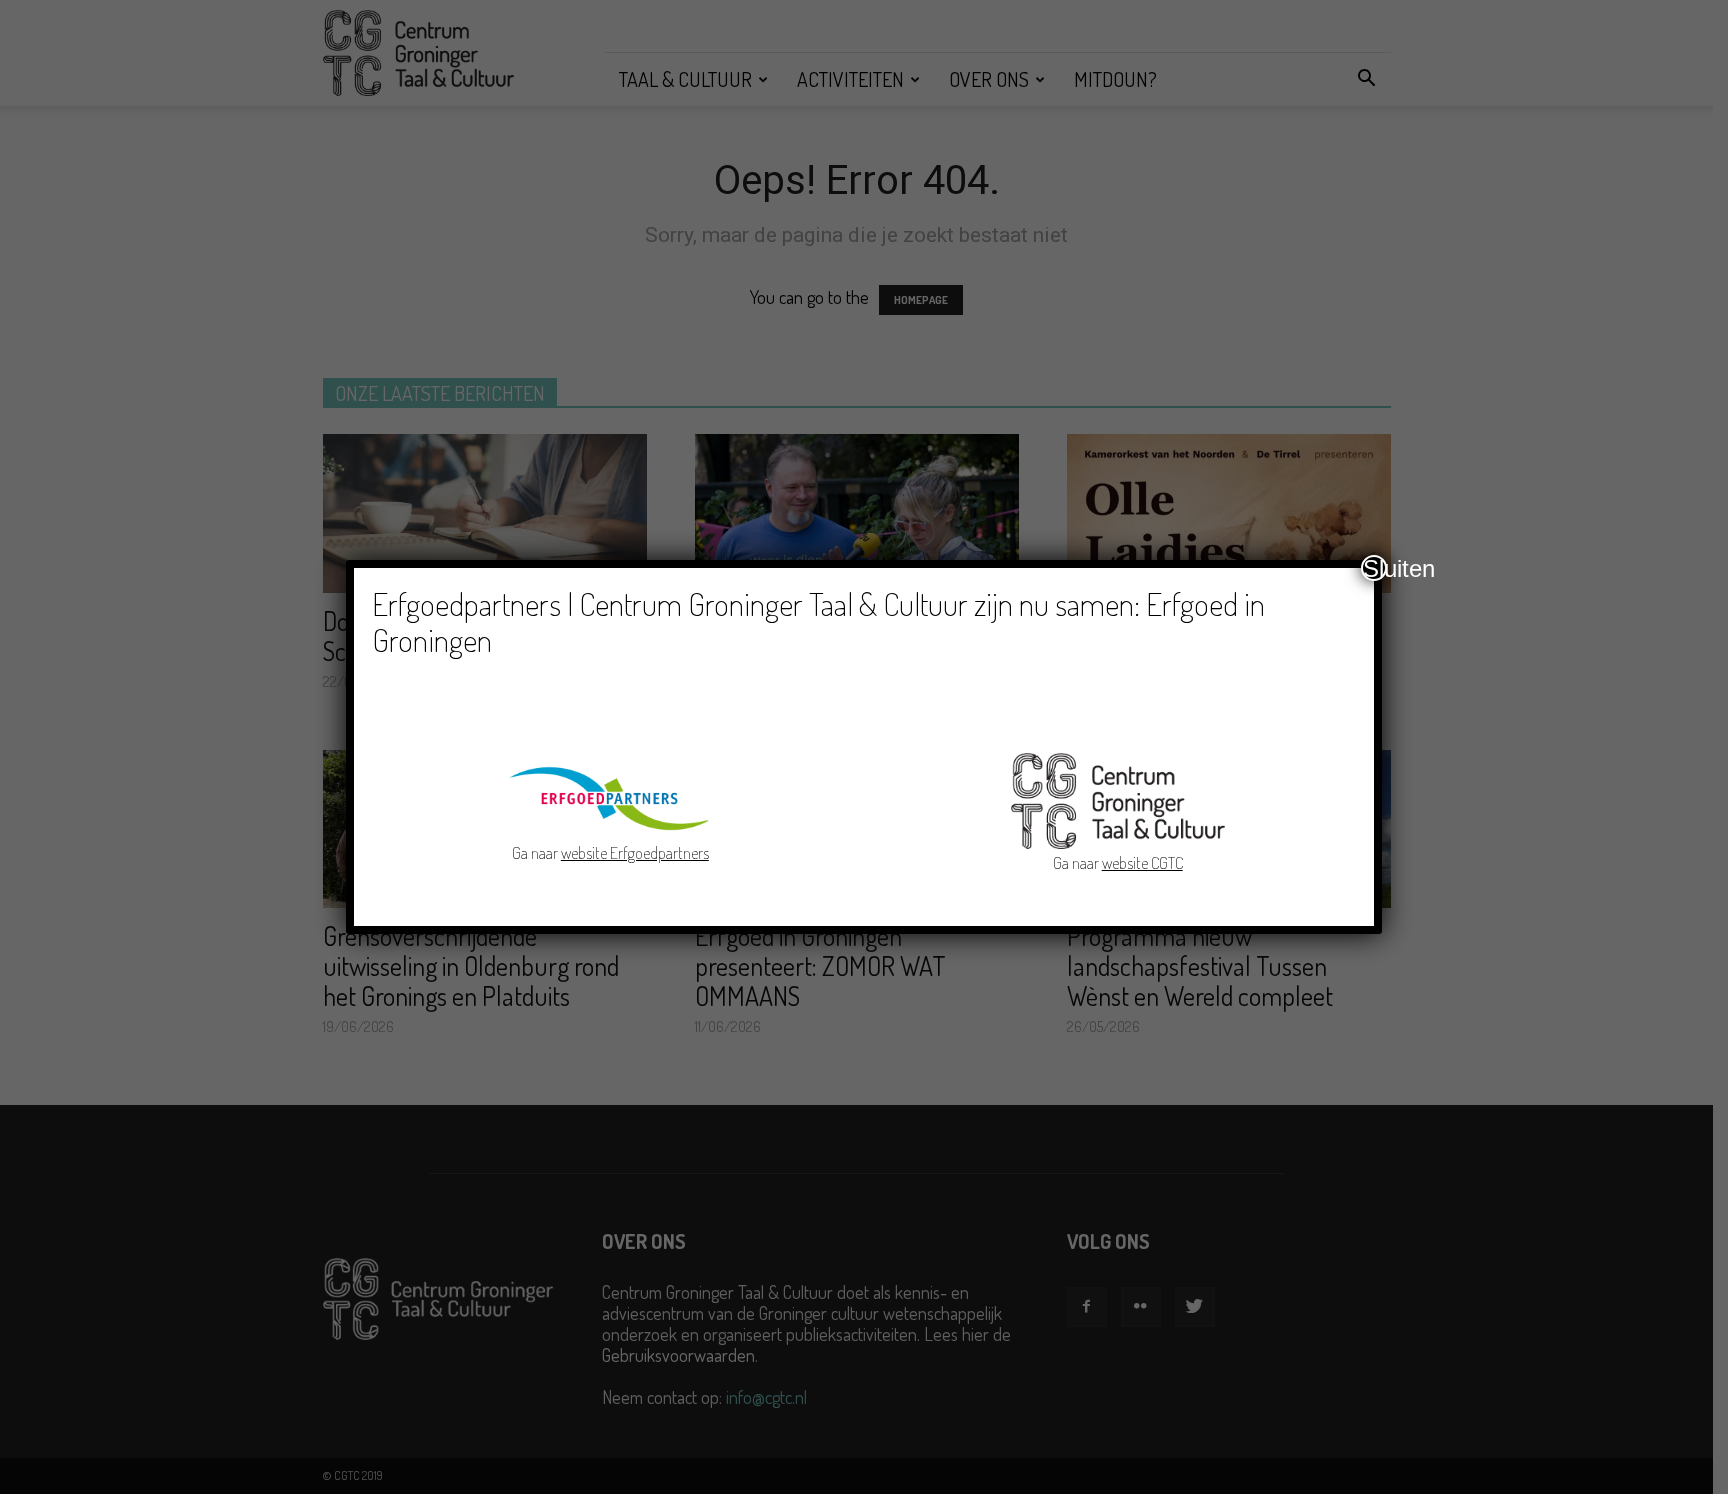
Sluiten (1375, 568)
